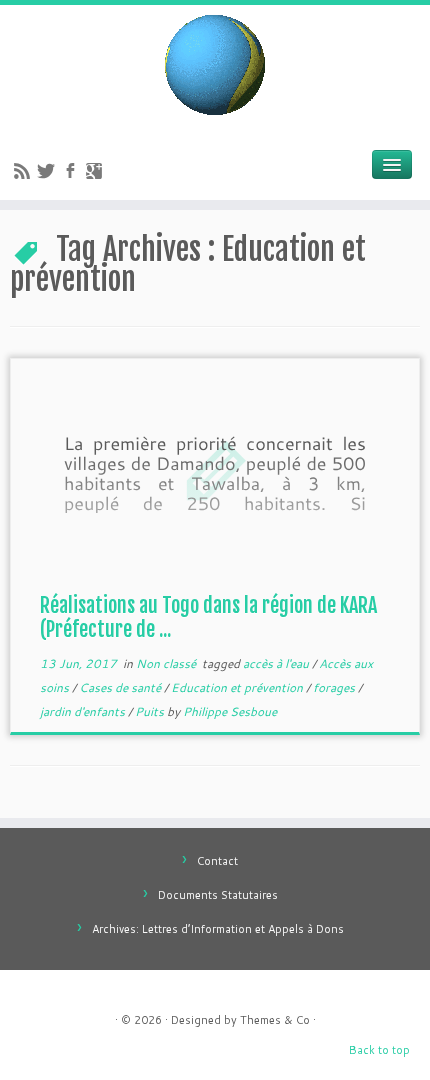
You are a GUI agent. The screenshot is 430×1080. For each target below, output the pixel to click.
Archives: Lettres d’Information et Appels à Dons (218, 929)
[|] (215, 65)
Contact (217, 861)
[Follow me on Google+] (97, 173)
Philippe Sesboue (230, 711)
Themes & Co (275, 1020)
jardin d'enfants (84, 711)
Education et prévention (238, 687)
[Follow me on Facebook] (73, 173)
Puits (151, 711)
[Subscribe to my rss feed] (25, 173)
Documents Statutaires (218, 895)
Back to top (379, 1050)
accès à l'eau (277, 663)
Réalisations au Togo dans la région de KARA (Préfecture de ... (208, 617)
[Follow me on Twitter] (49, 173)
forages (335, 687)
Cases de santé (121, 687)
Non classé (167, 663)
